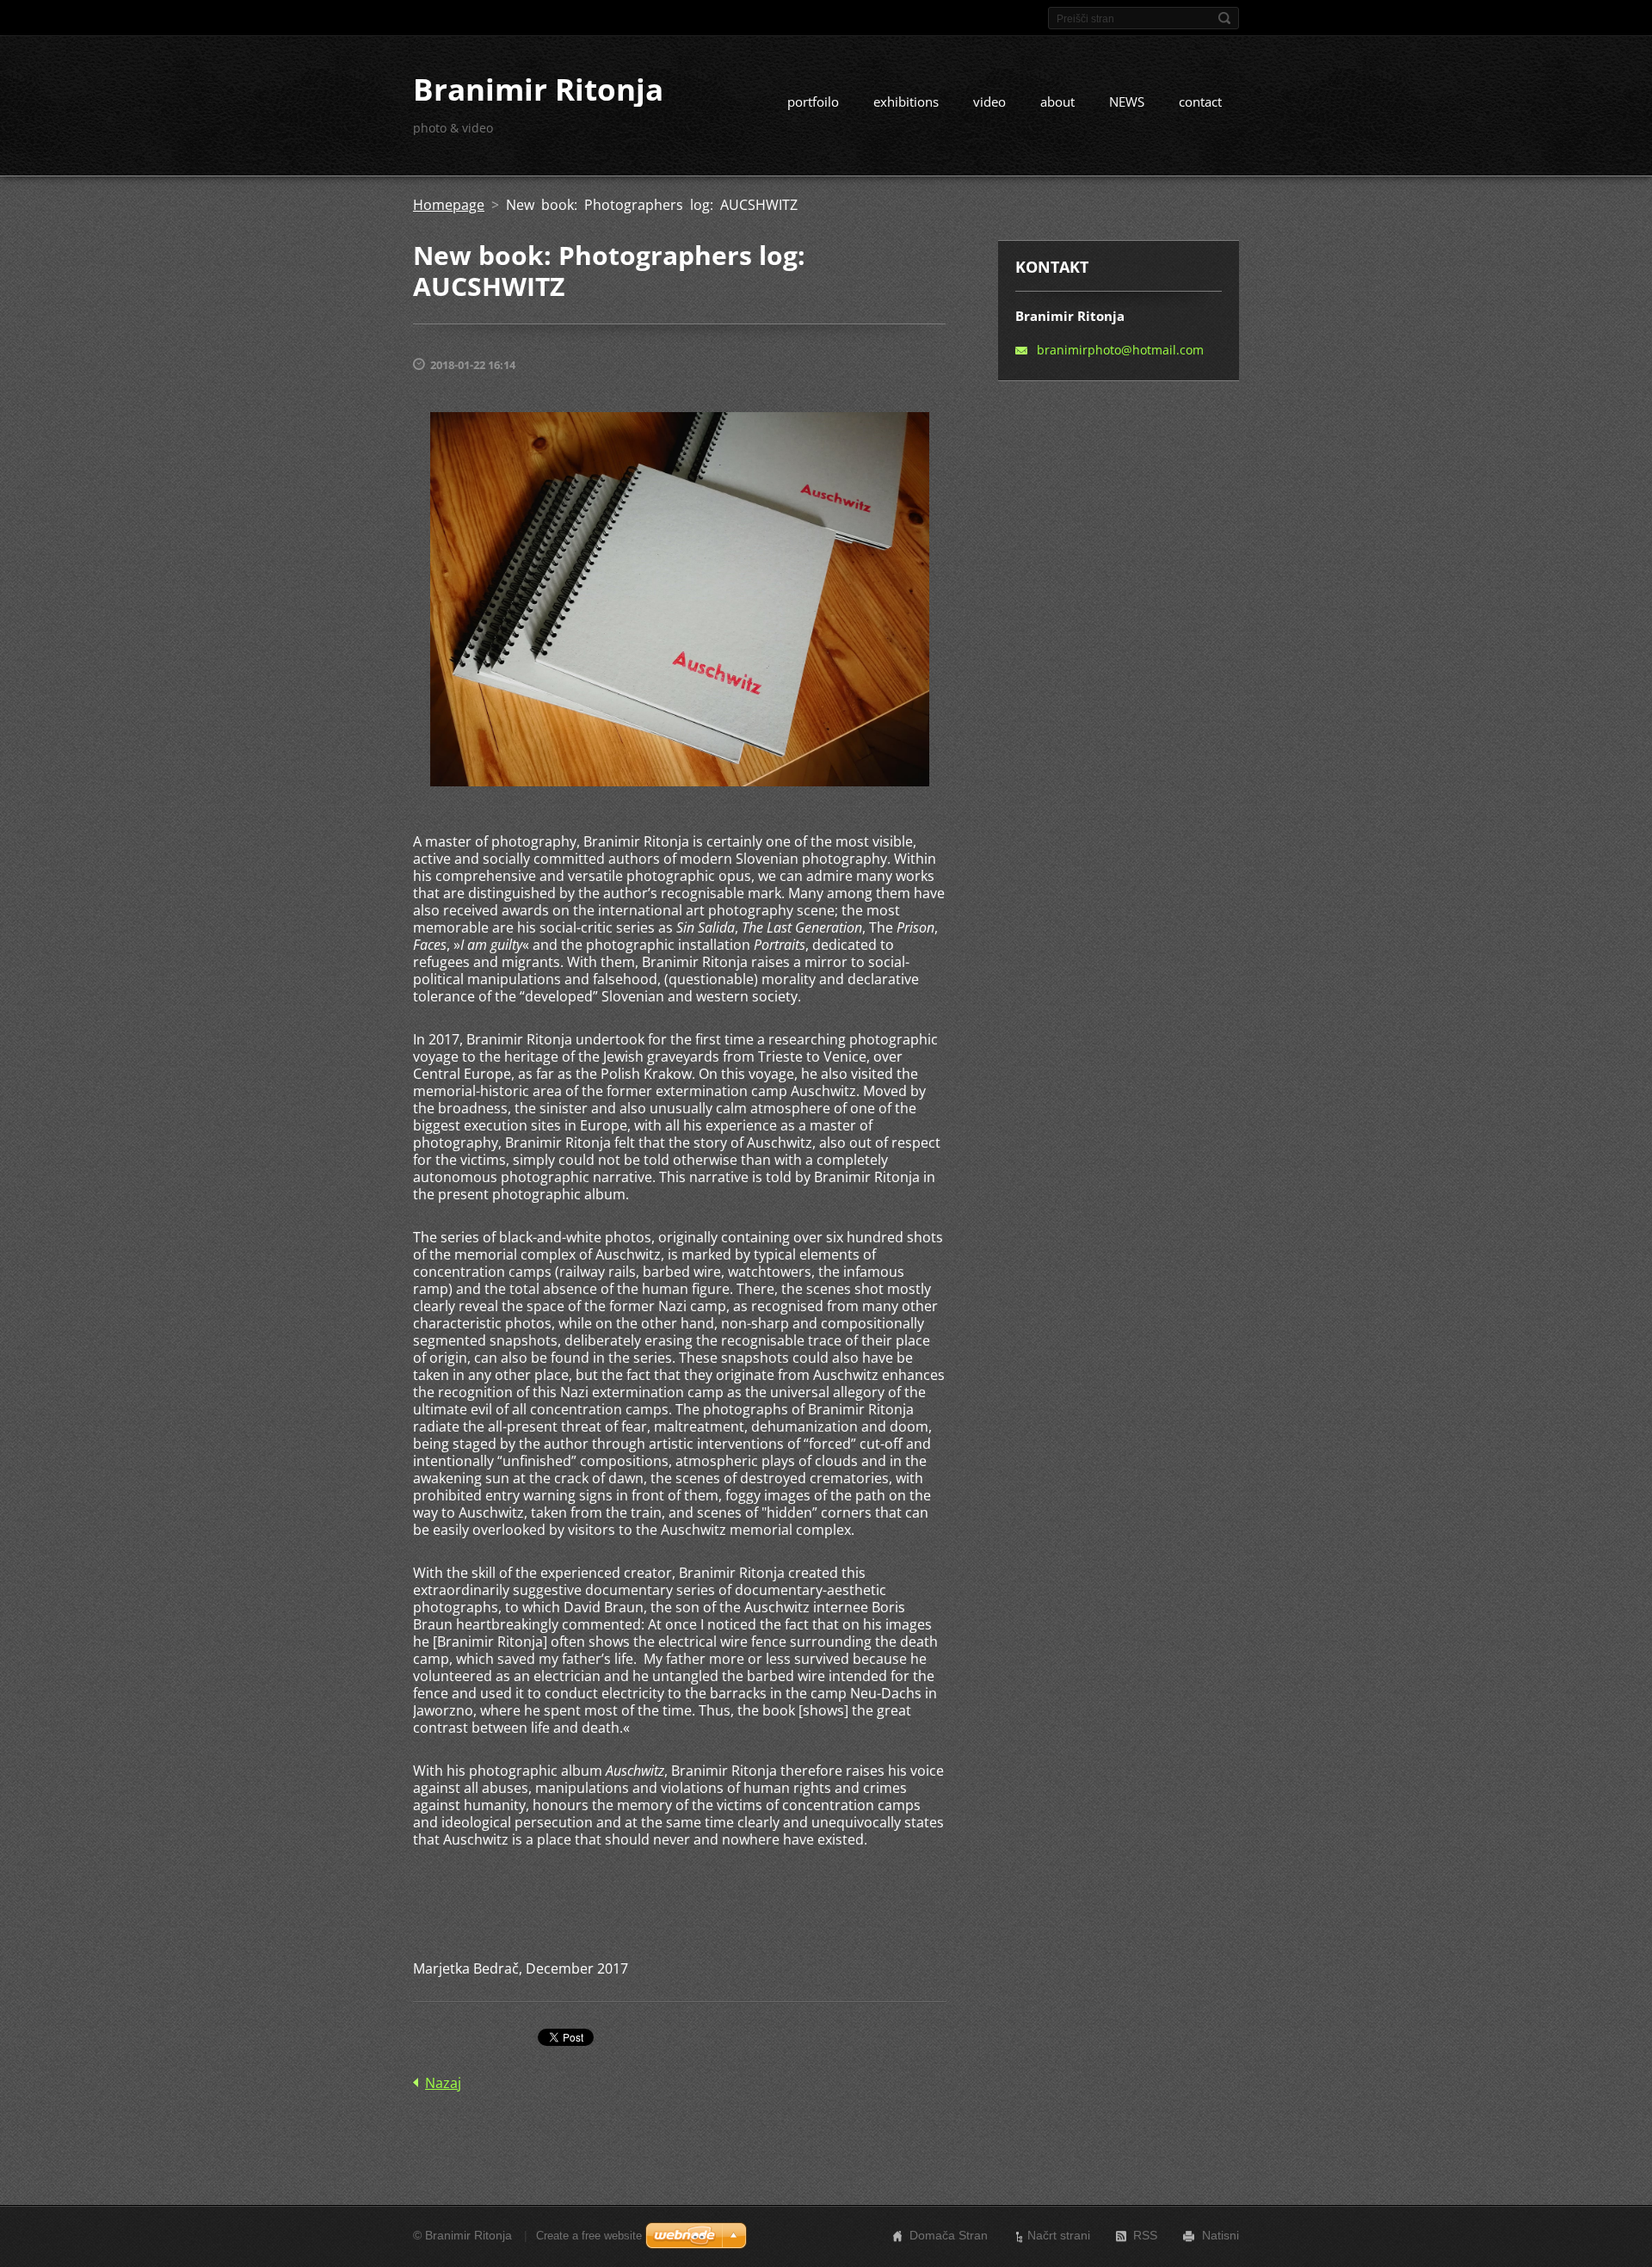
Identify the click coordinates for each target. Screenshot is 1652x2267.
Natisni (1221, 2235)
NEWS (1127, 102)
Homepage (449, 205)
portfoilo (813, 102)
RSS (1145, 2235)
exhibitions (906, 102)
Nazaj (443, 2083)
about (1057, 102)
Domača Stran (949, 2235)
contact (1200, 102)
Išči (1224, 18)
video (989, 102)
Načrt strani (1059, 2235)
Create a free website (589, 2236)
